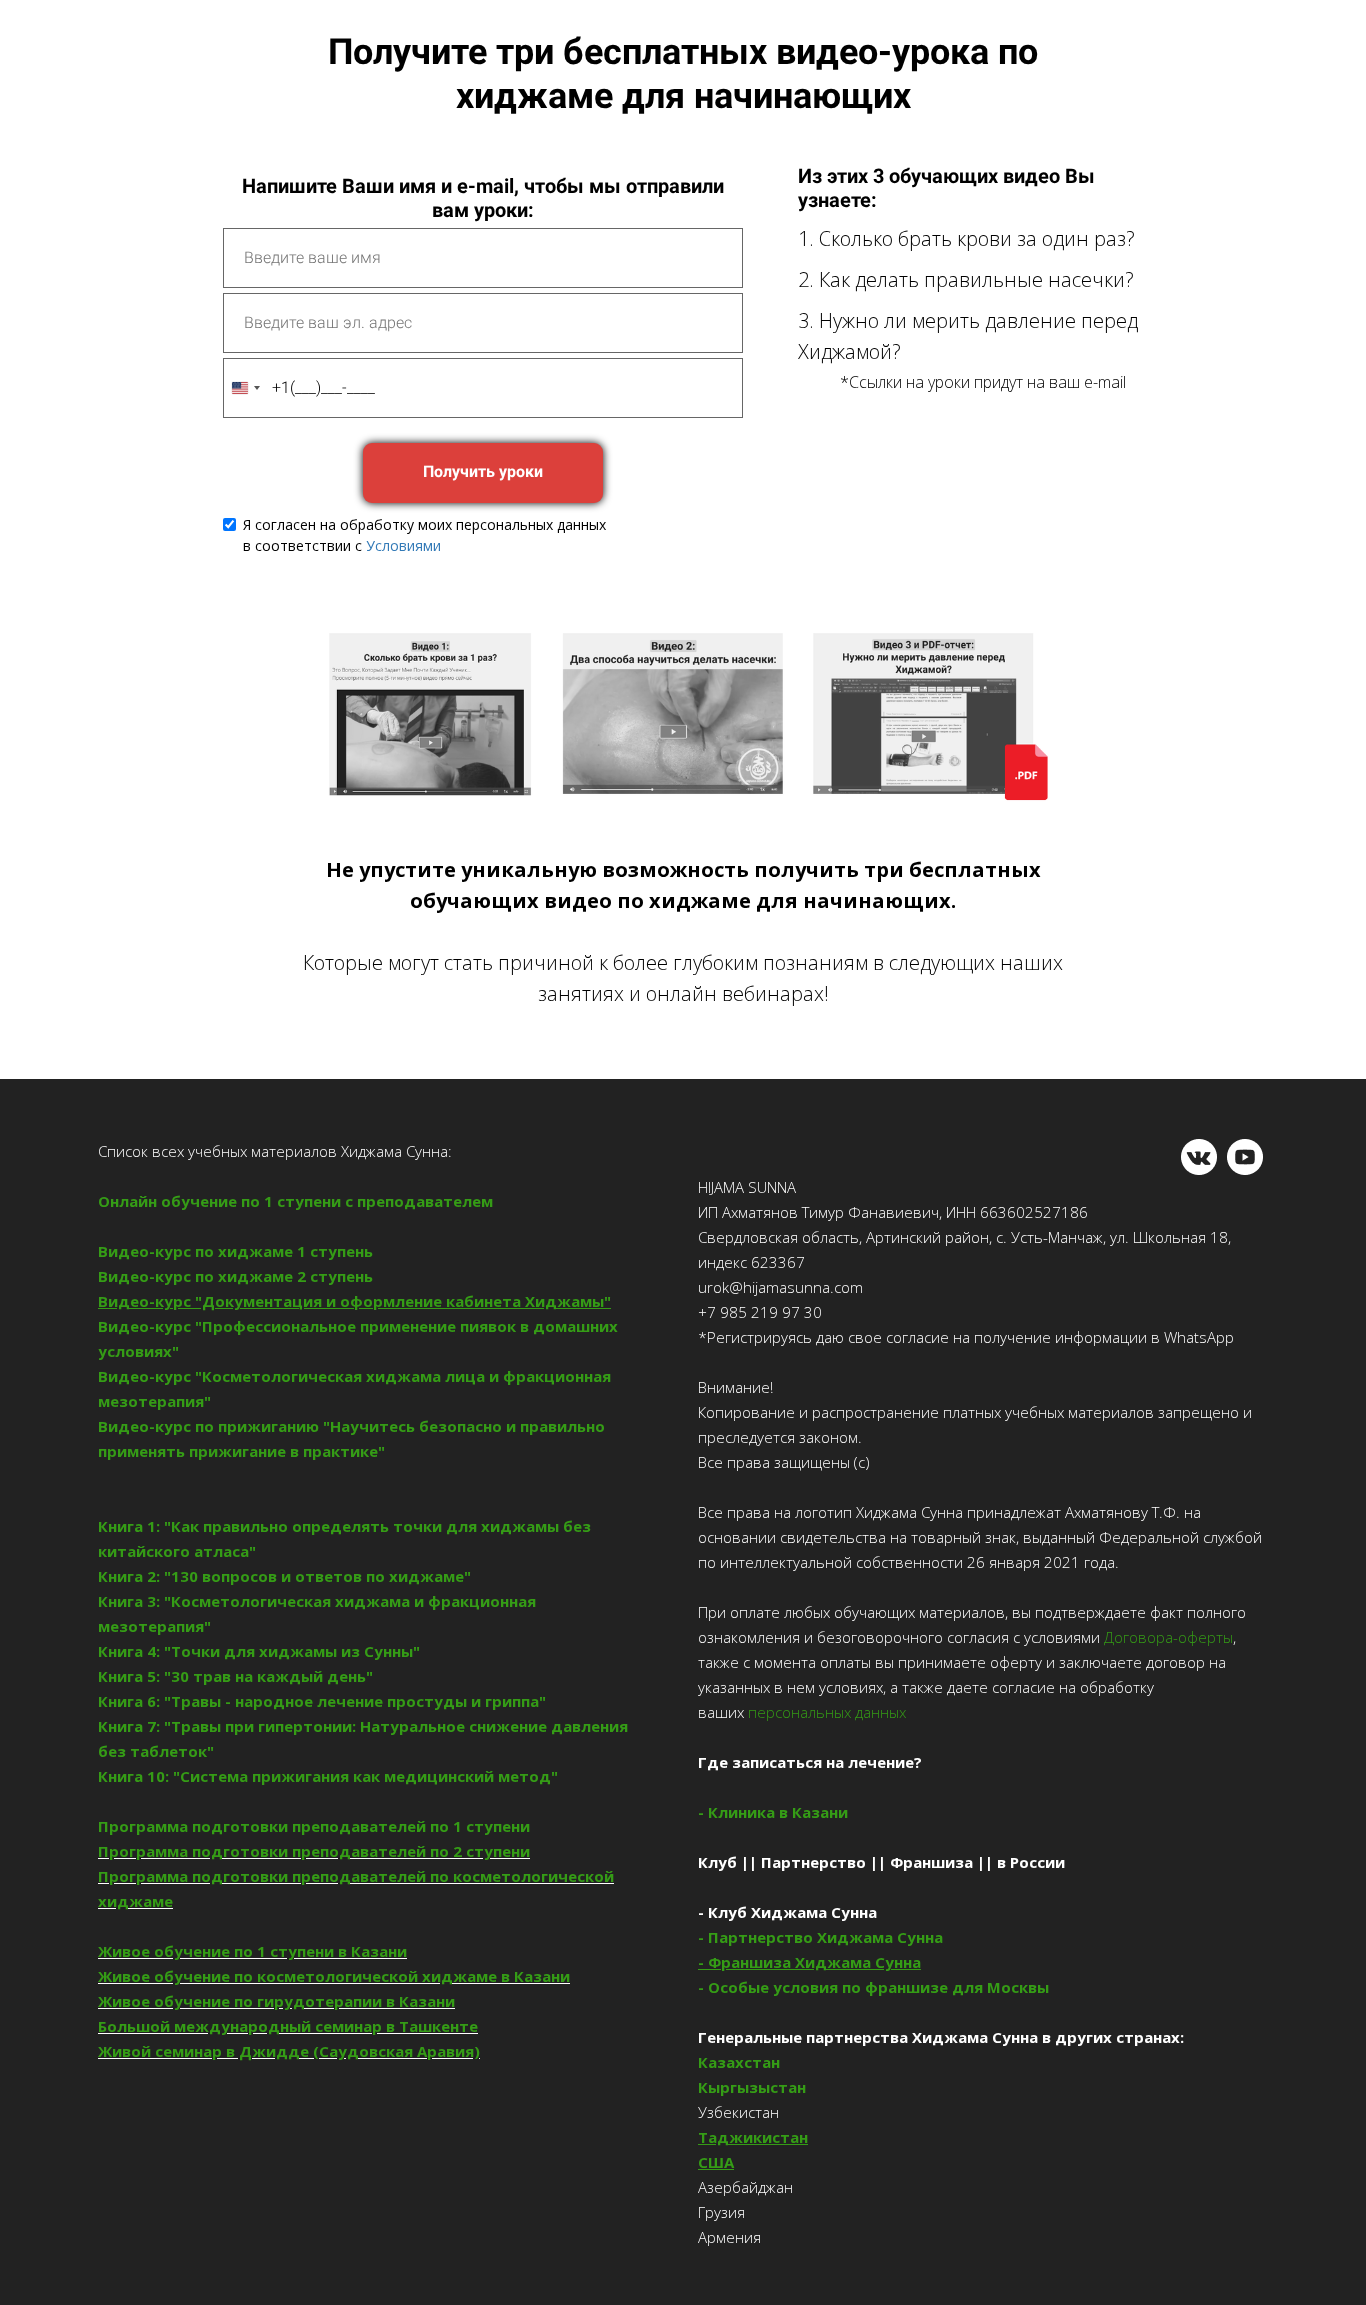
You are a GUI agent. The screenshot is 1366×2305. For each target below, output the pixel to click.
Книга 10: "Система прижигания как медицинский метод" (328, 1776)
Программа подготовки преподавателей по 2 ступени (314, 1851)
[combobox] (245, 388)
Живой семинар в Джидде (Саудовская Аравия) (289, 2051)
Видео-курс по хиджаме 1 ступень (235, 1251)
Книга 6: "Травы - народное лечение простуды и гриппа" (322, 1701)
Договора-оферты (1168, 1637)
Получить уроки (483, 471)
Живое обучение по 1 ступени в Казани (252, 1951)
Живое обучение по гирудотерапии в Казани (276, 2001)
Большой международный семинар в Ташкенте (288, 2026)
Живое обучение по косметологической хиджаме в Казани (334, 1976)
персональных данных (825, 1712)
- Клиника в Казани (773, 1812)
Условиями (403, 545)
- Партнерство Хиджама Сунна (820, 1937)
